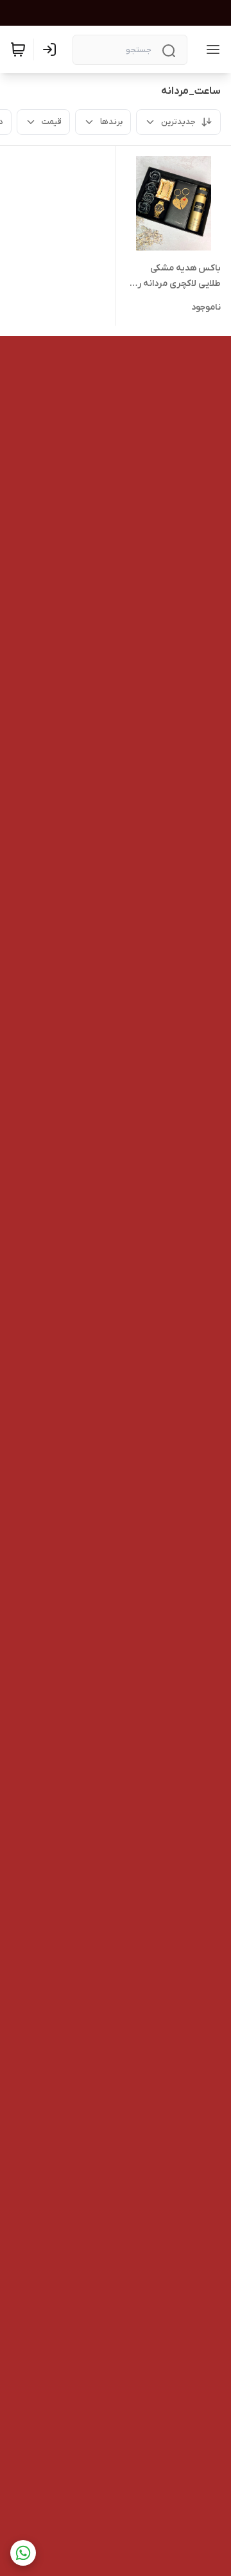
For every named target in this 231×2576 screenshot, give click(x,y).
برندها (111, 122)
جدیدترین (178, 122)
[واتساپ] (23, 2553)
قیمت (52, 122)
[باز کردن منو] (210, 49)
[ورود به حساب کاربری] (52, 49)
